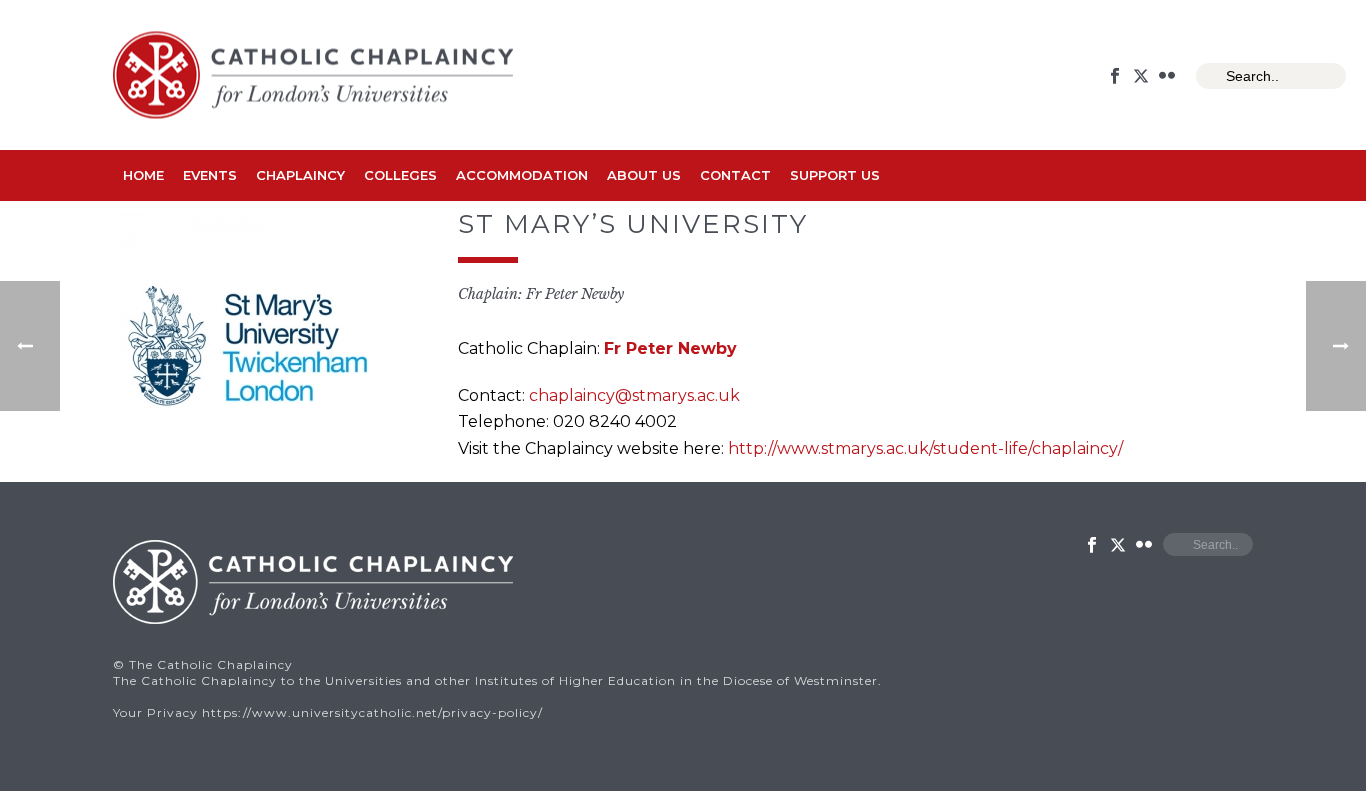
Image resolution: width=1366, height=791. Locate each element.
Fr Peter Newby (670, 348)
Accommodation (522, 175)
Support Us (835, 175)
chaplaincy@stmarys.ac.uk (634, 395)
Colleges (400, 175)
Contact (735, 175)
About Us (644, 175)
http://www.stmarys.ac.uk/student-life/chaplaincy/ (925, 448)
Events (210, 175)
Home (143, 175)
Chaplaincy (300, 175)
